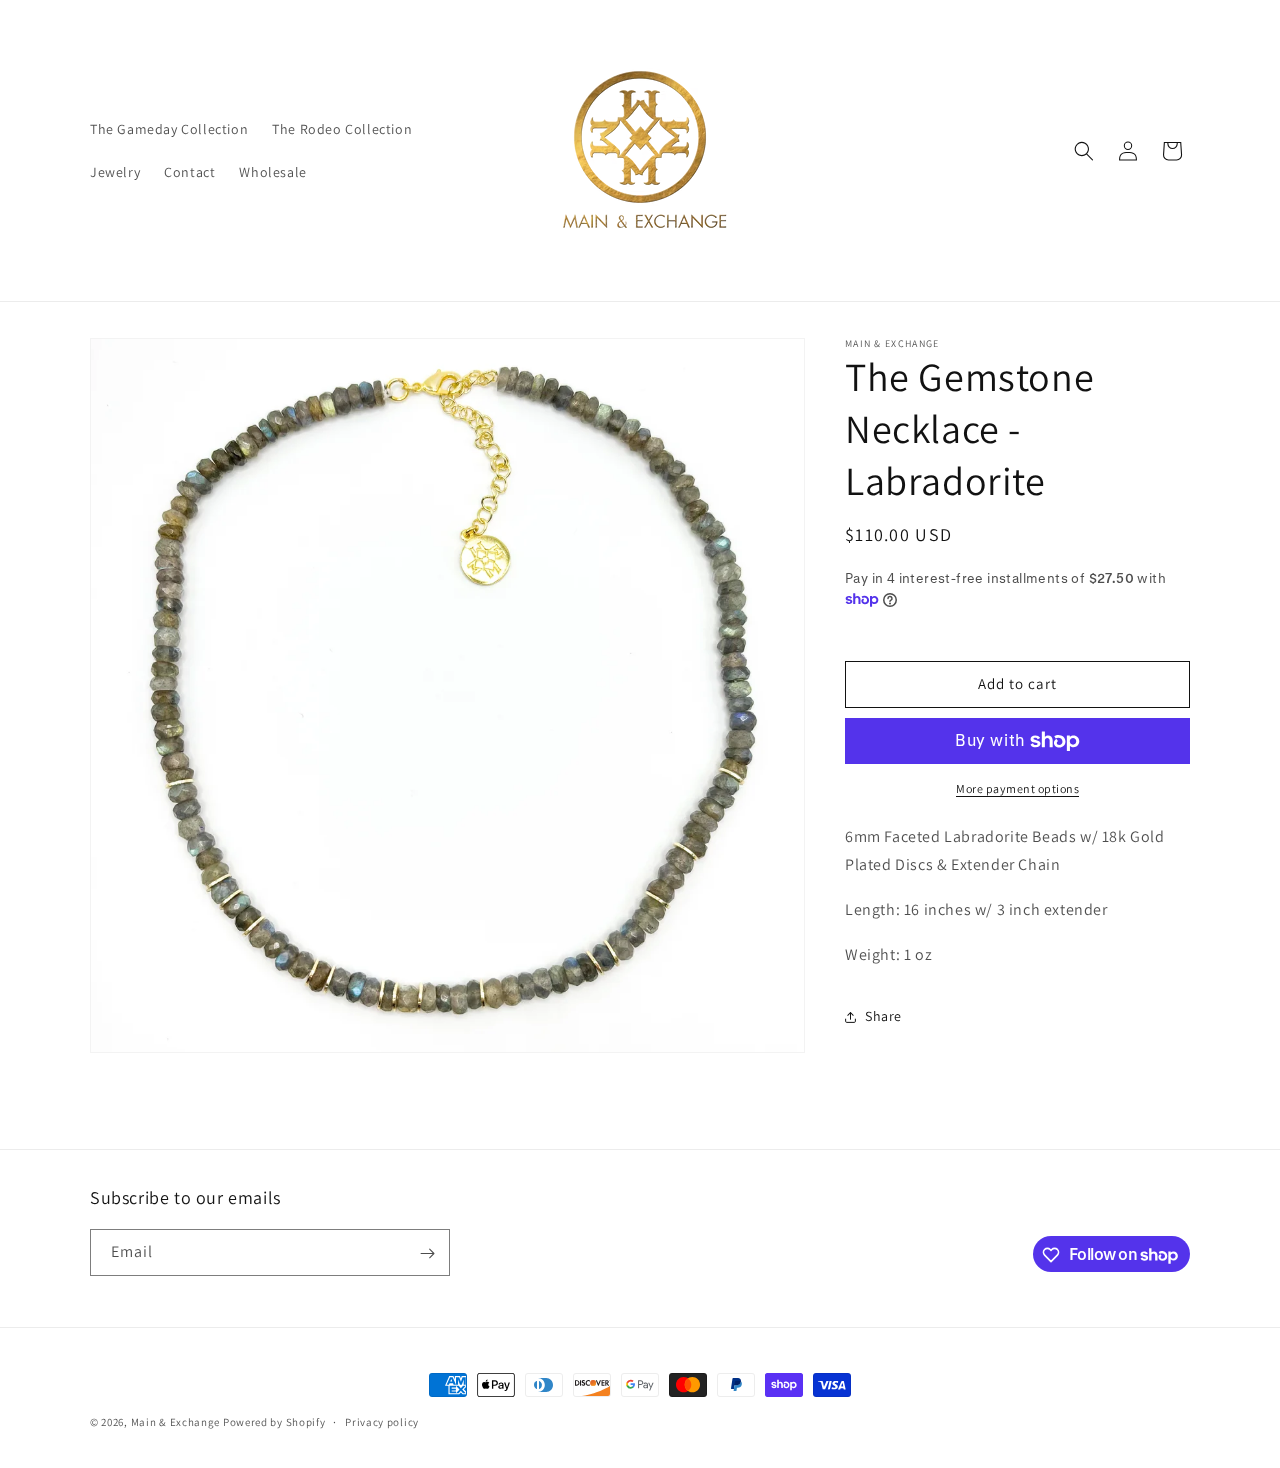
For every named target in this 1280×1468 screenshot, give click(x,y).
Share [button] (883, 1016)
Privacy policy (382, 1421)
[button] (1084, 151)
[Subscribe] (427, 1253)
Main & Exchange (176, 1422)
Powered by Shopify (274, 1422)
